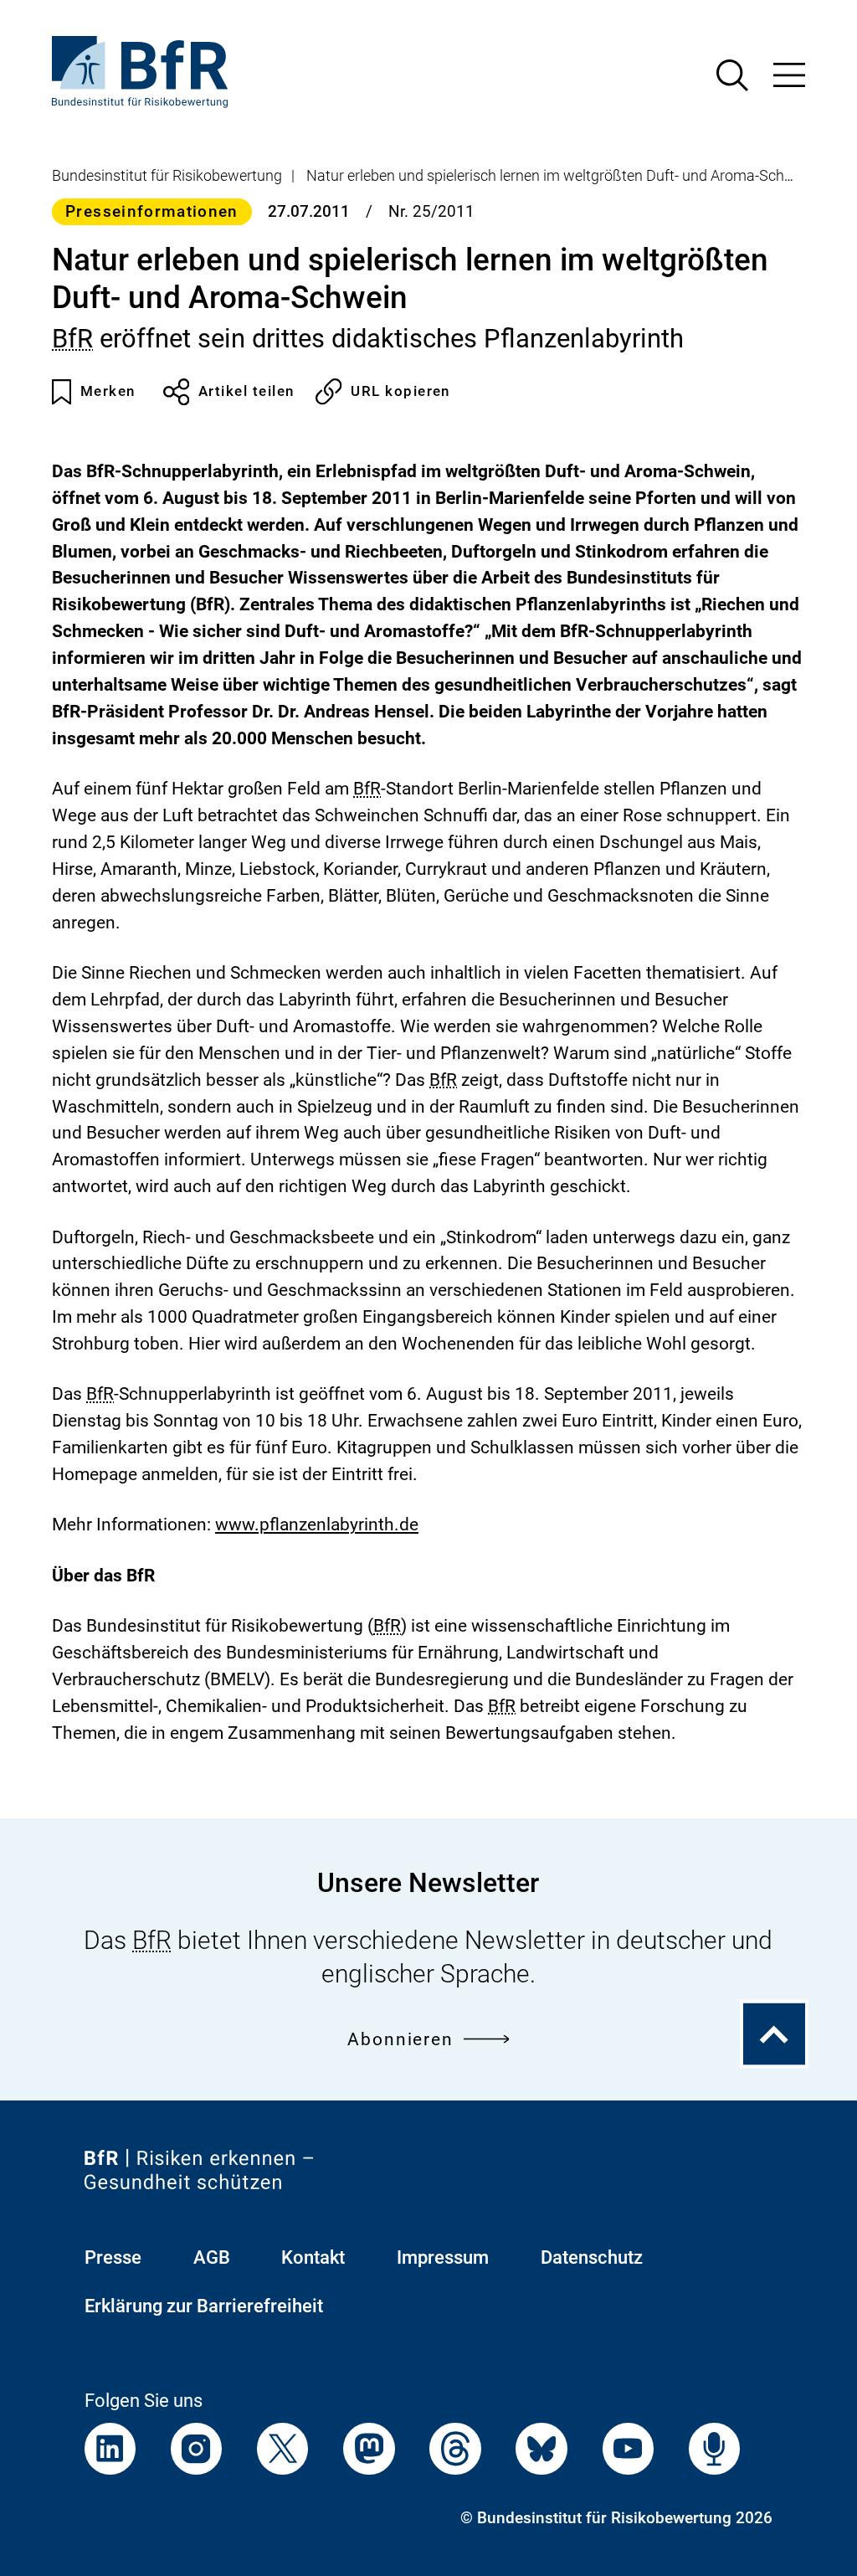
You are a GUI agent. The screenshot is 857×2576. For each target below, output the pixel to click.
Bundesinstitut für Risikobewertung (167, 176)
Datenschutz (592, 2257)
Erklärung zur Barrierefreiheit (204, 2306)
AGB (212, 2257)
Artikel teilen (246, 391)
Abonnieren (400, 2039)
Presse (113, 2257)
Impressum (443, 2257)
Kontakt (313, 2257)
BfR (72, 339)
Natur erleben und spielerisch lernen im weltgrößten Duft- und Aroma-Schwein (561, 176)
